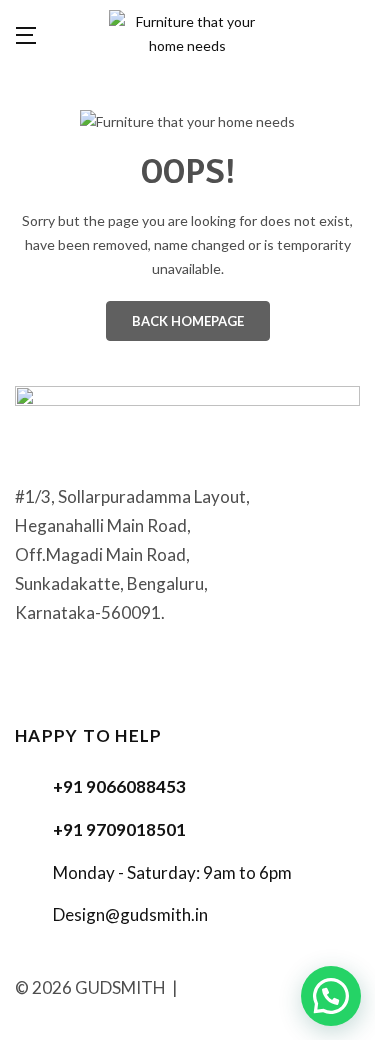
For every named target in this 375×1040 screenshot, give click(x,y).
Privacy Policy (237, 987)
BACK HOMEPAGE (188, 321)
